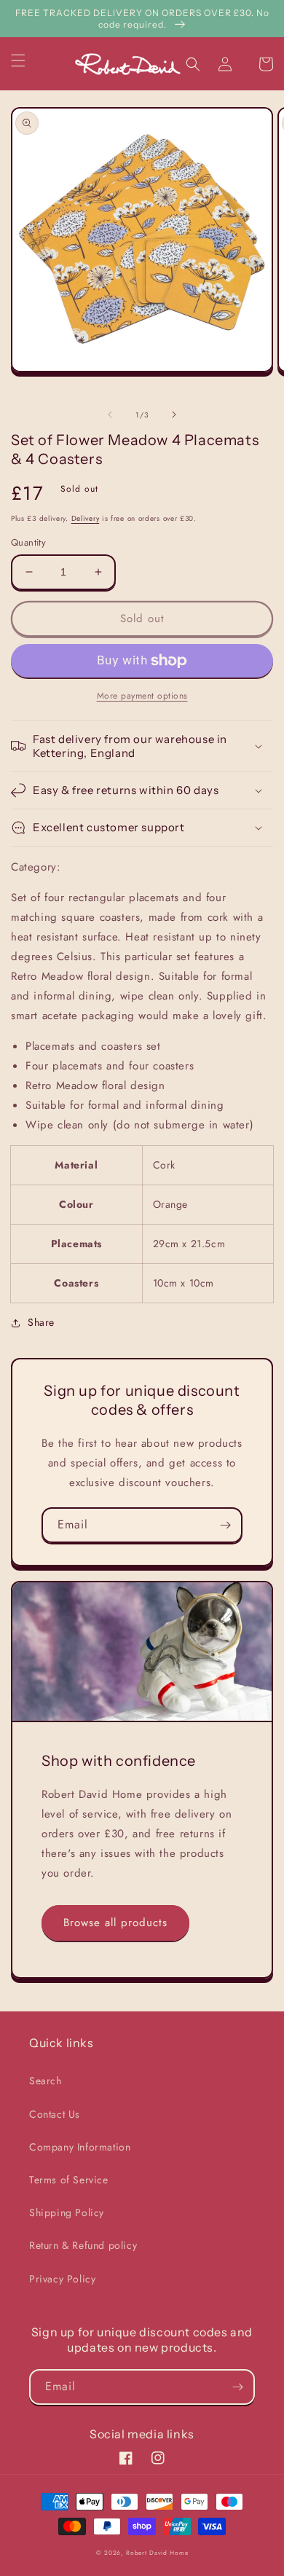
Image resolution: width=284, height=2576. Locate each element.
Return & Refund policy (83, 2245)
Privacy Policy (62, 2279)
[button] (27, 60)
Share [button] (41, 1322)
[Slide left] (110, 415)
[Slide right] (174, 415)
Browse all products (115, 1923)
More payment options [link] (142, 696)
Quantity (28, 542)
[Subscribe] (225, 1525)
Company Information (80, 2147)
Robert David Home (157, 2553)
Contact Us (55, 2114)
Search (46, 2081)
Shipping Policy (67, 2212)
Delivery (86, 518)
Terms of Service (69, 2180)
